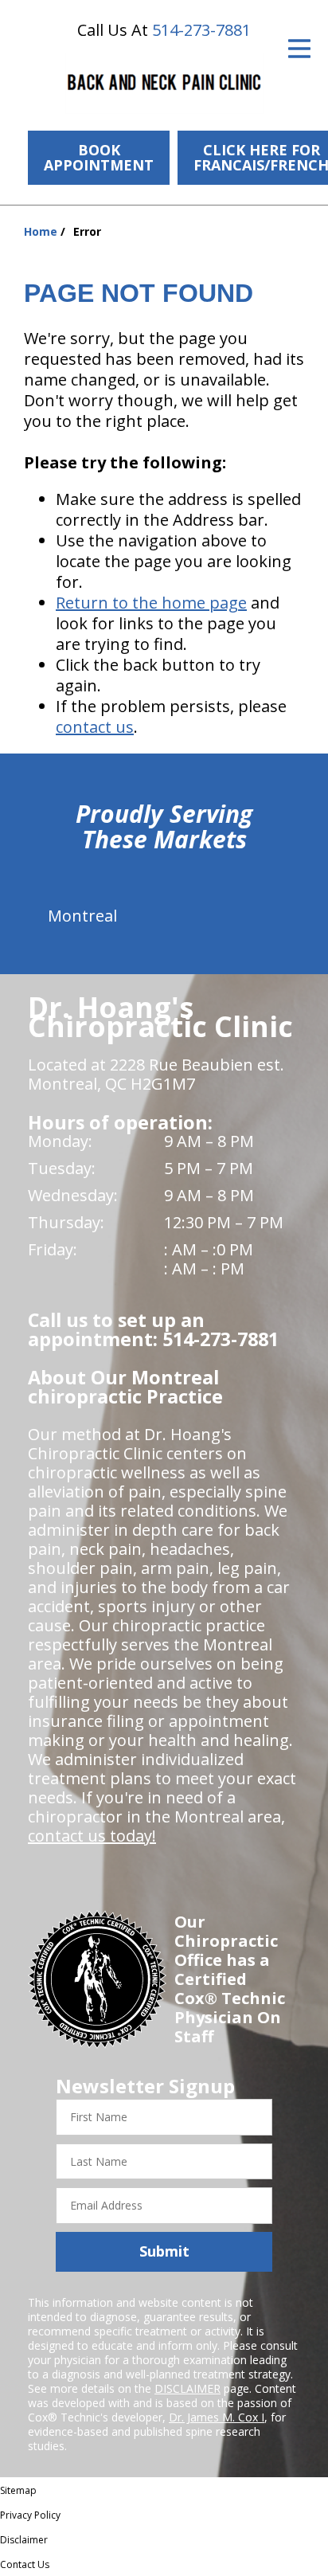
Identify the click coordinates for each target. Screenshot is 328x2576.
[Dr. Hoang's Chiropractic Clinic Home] (164, 83)
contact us (95, 727)
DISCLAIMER (187, 2388)
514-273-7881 (201, 30)
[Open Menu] (299, 49)
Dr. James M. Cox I (217, 2417)
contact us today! (92, 1836)
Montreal (82, 916)
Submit (164, 2251)
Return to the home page (151, 603)
